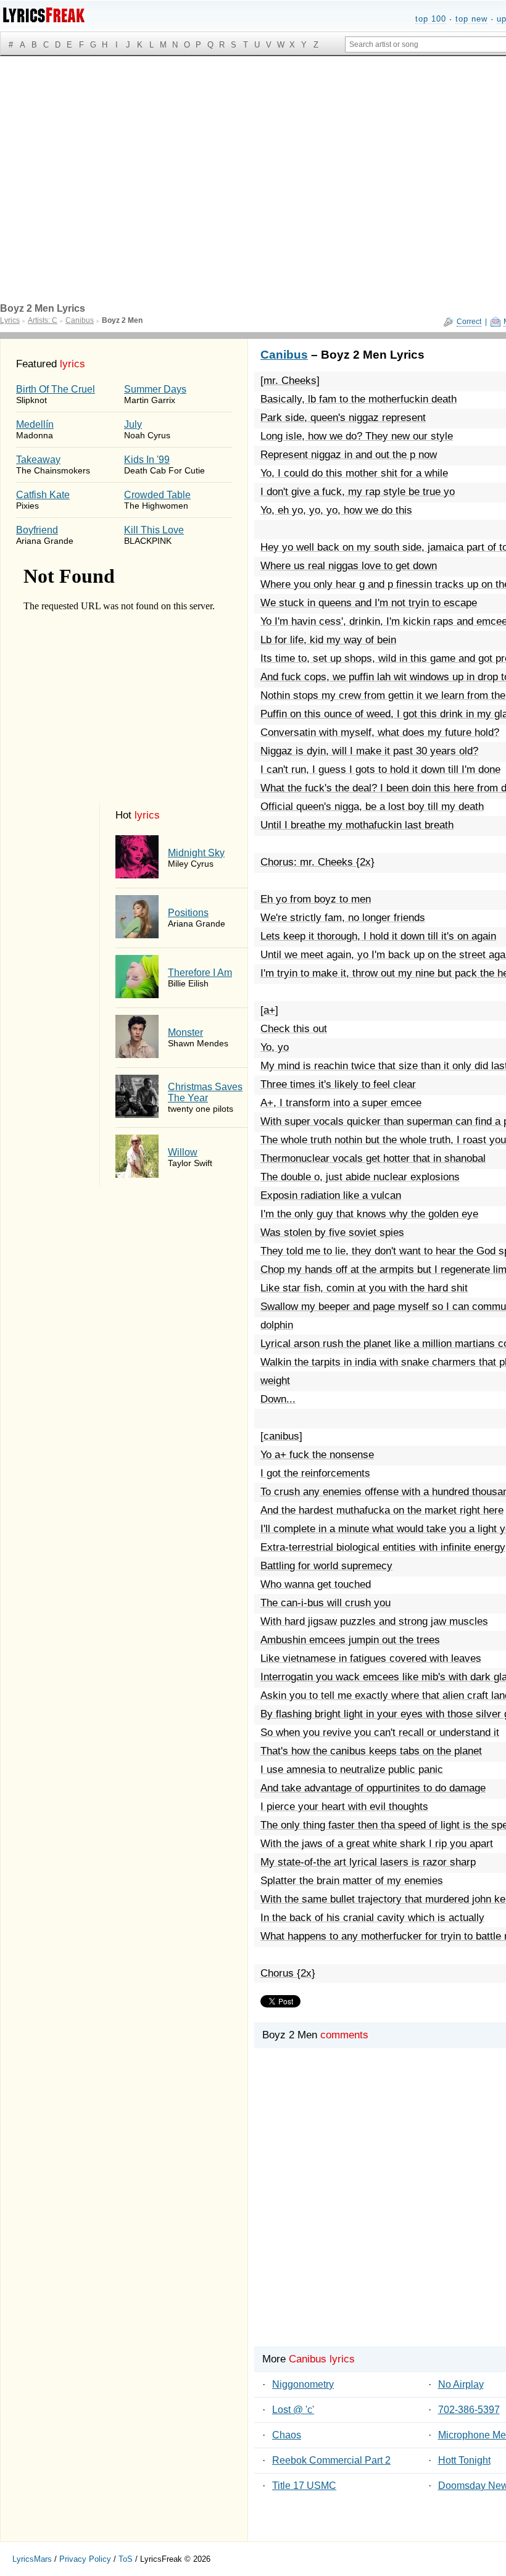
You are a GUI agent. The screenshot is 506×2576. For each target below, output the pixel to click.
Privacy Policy (85, 2559)
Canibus (284, 355)
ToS (126, 2559)
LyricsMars (32, 2559)
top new (471, 19)
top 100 (431, 19)
